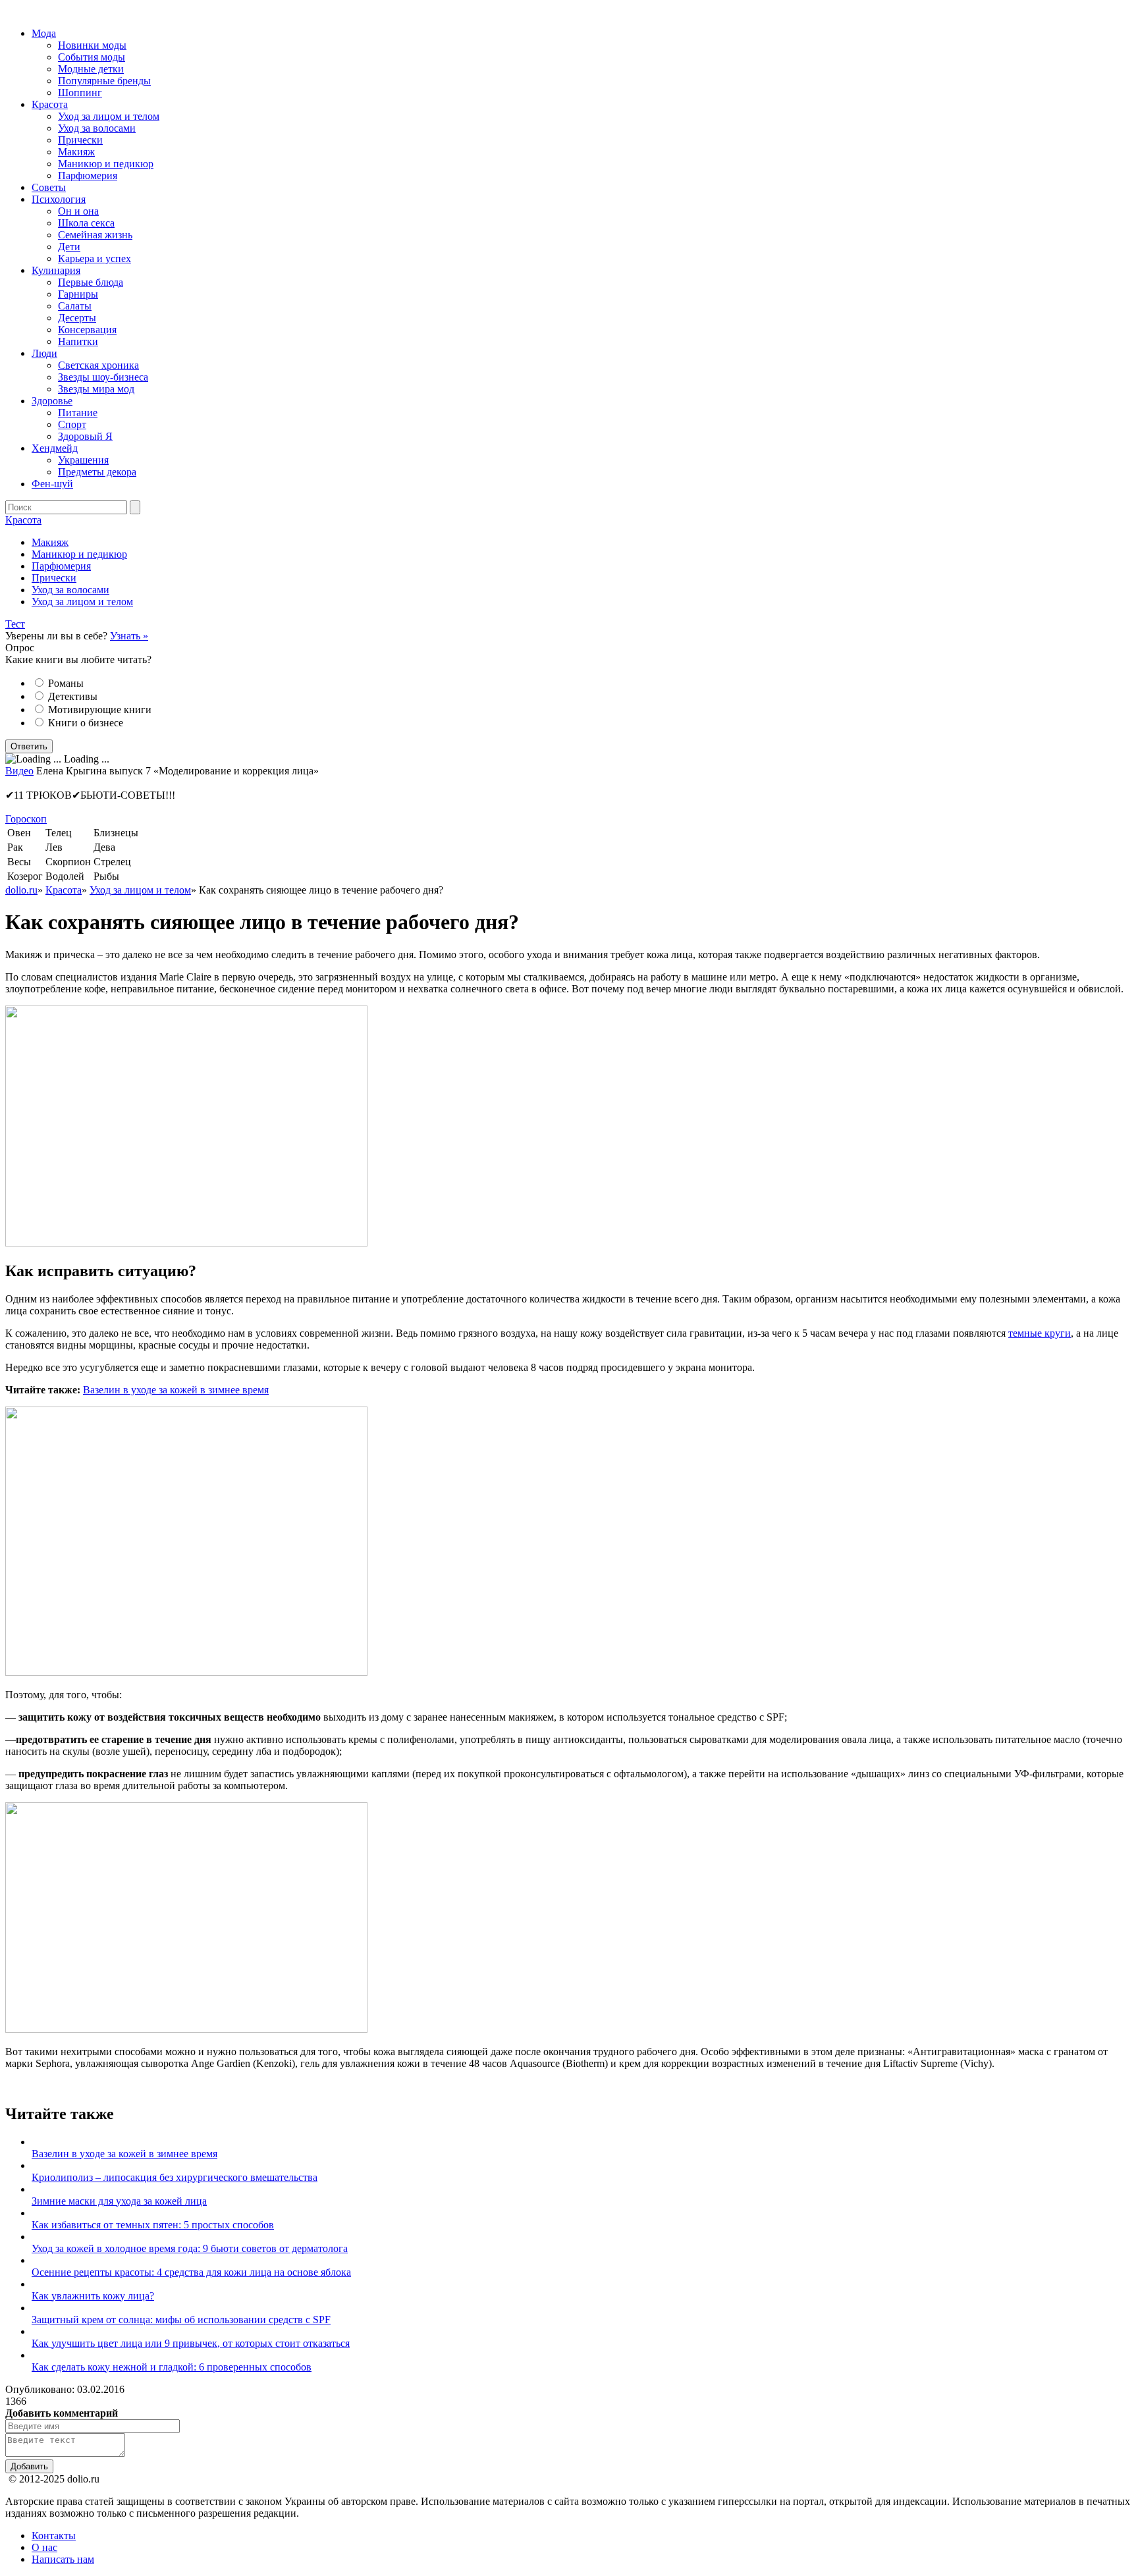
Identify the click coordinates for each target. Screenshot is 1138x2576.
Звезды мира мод (96, 389)
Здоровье (52, 401)
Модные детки (91, 69)
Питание (78, 413)
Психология (59, 199)
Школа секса (86, 223)
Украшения (83, 460)
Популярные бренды (104, 81)
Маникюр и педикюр (106, 164)
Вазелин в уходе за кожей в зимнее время (176, 1390)
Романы (66, 683)
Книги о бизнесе (86, 723)
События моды (92, 57)
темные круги (1040, 1333)
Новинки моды (92, 45)
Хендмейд (55, 448)
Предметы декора (97, 472)
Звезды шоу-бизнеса (103, 377)
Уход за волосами (97, 128)
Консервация (87, 330)
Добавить (29, 2466)
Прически (80, 140)
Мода (44, 33)
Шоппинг (80, 93)
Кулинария (56, 270)
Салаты (75, 306)
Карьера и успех (95, 258)
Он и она (78, 211)
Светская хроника (98, 365)
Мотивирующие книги (100, 710)
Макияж (76, 152)
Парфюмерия (88, 175)
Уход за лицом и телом (109, 116)
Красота (50, 104)
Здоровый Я (85, 436)
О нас (44, 2547)
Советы (49, 187)
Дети (69, 247)
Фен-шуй (52, 484)
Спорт (72, 424)
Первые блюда (91, 282)
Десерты (77, 318)
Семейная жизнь (95, 235)
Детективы (73, 696)
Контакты (54, 2536)
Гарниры (78, 294)
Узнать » (129, 636)
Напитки (78, 341)
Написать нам (63, 2559)
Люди (44, 353)
